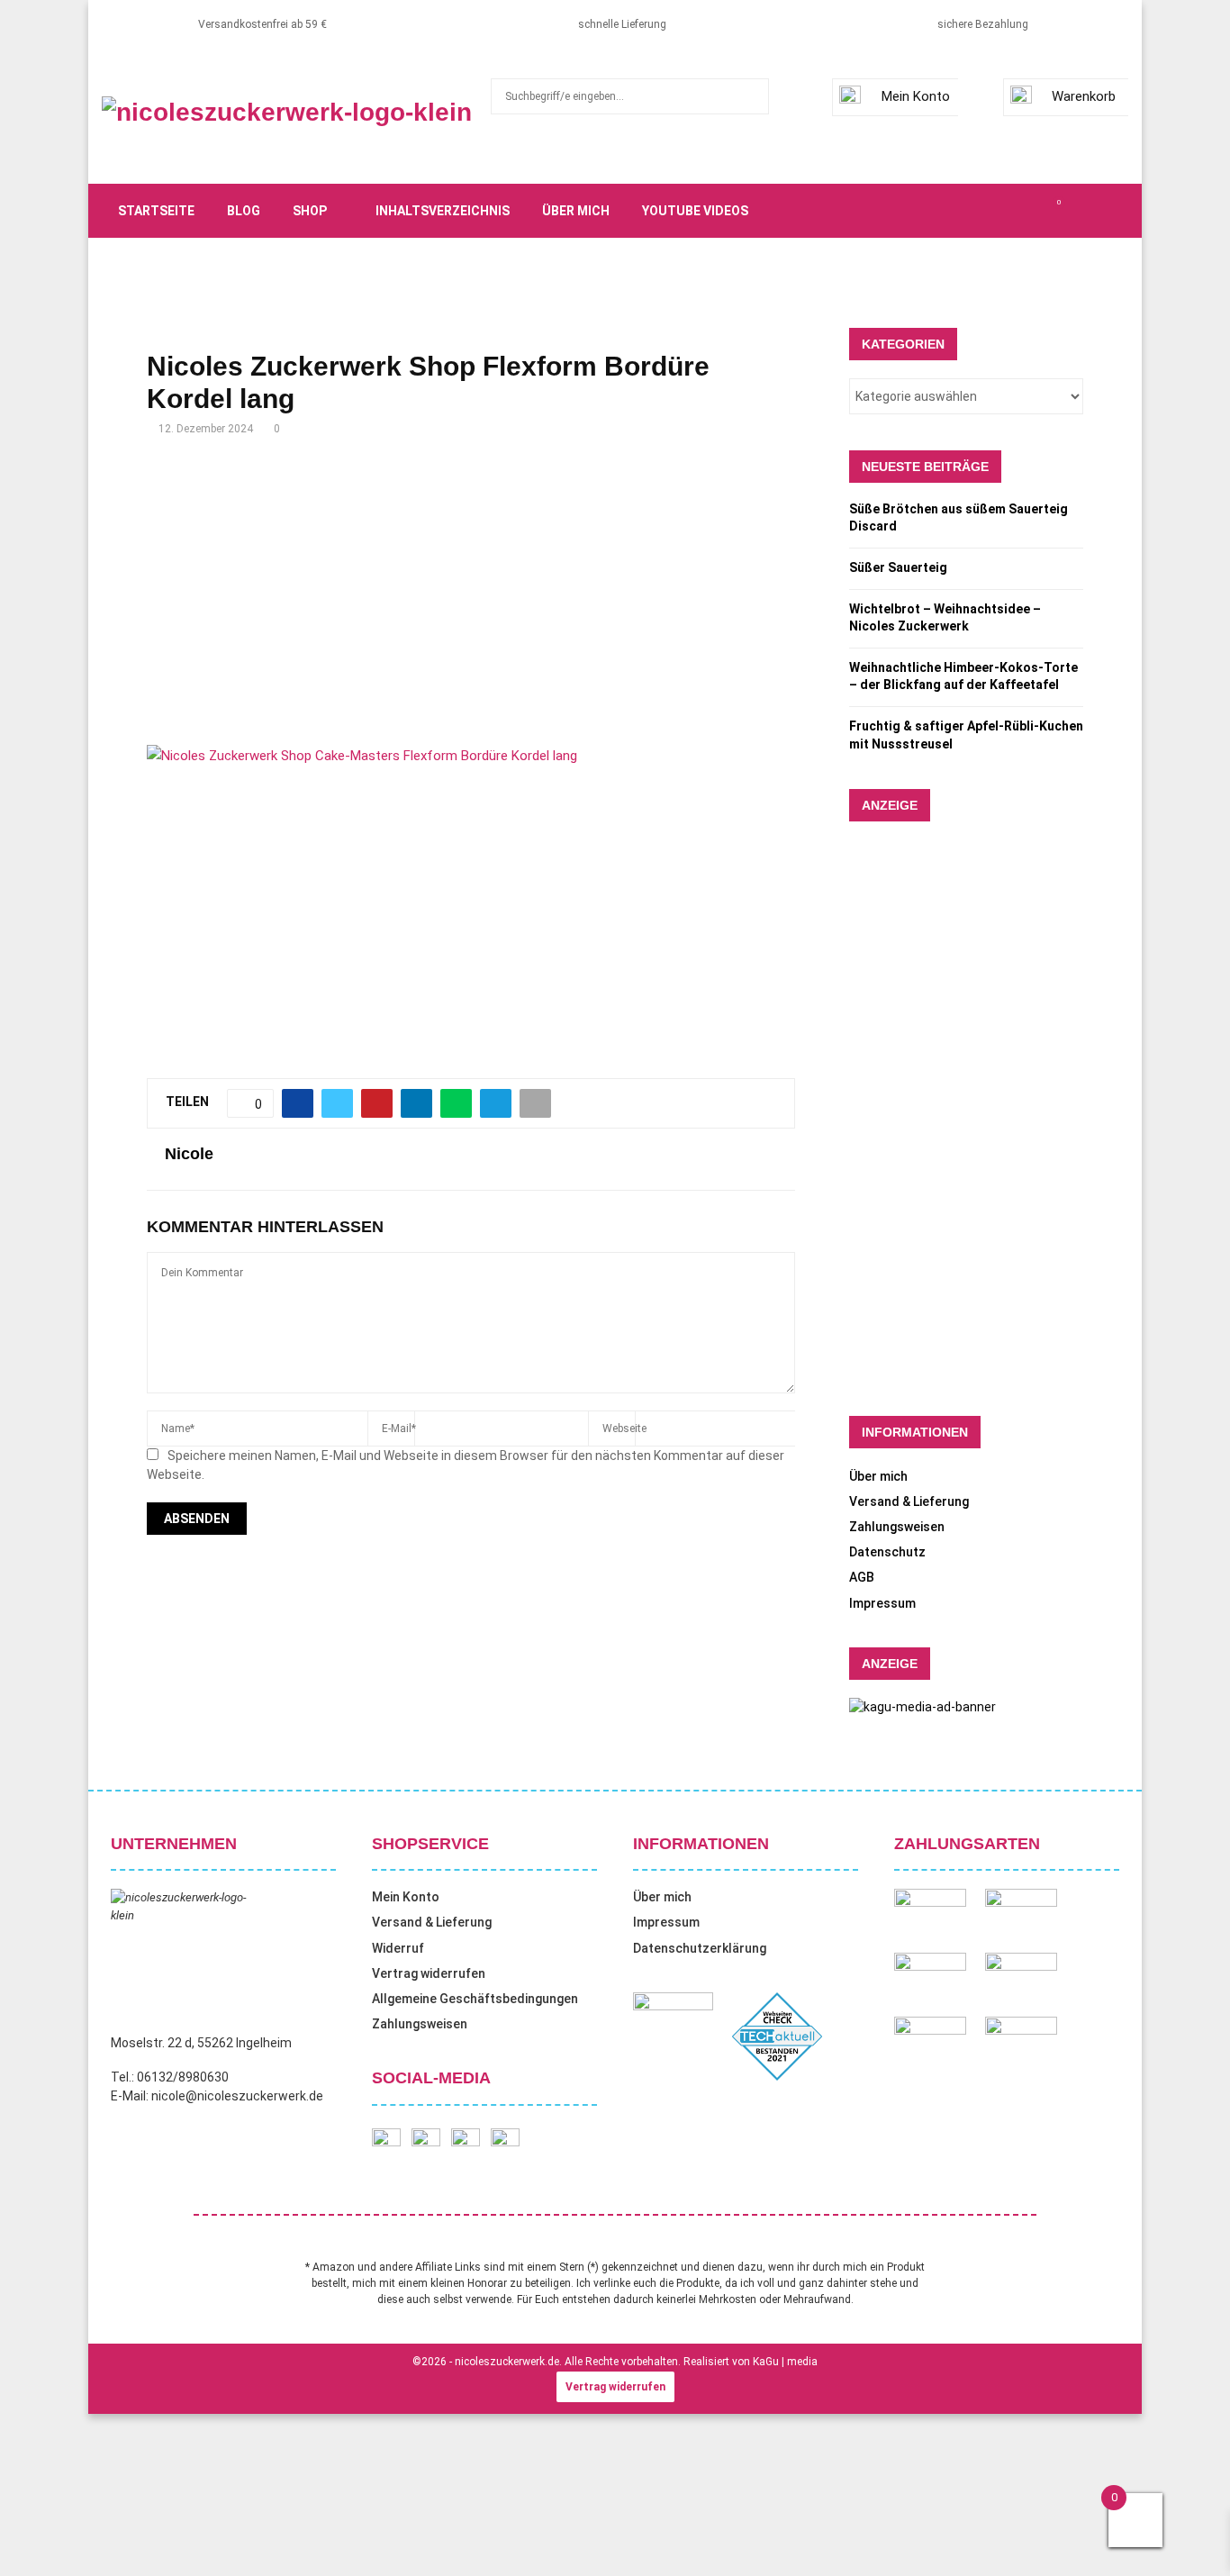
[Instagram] (999, 211)
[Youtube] (1038, 211)
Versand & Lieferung (909, 1501)
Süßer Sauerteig (898, 567)
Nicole (189, 1154)
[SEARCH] (751, 96)
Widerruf (398, 1948)
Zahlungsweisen (897, 1527)
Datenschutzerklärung (700, 1948)
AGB (862, 1577)
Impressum (882, 1603)
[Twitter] (979, 211)
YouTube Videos (695, 211)
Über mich (576, 211)
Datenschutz (887, 1552)
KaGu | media (785, 2362)
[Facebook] (959, 211)
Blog (244, 211)
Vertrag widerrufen (429, 1973)
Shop (310, 211)
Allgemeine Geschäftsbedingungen (475, 1999)
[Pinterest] (1018, 211)
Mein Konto (916, 96)
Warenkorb (1084, 96)
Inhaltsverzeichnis (443, 211)
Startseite (156, 211)
